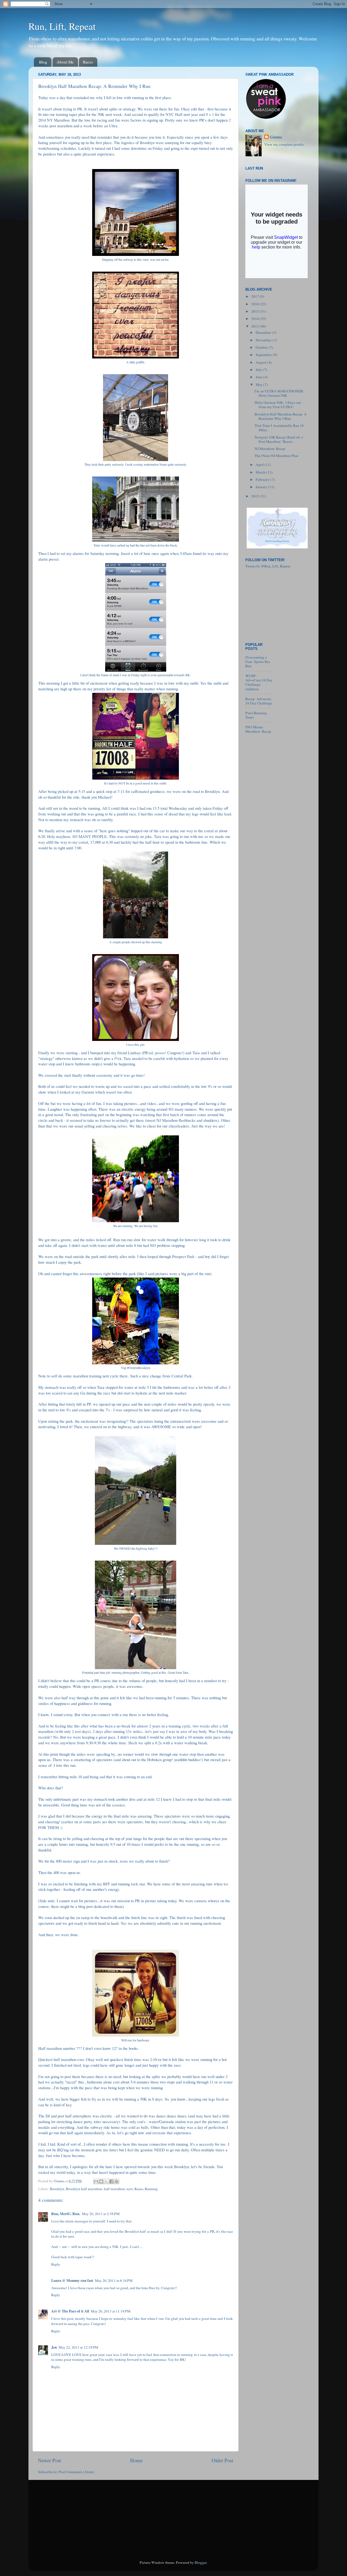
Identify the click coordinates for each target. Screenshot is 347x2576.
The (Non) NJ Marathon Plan (276, 456)
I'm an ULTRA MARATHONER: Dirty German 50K (279, 393)
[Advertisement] (272, 604)
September (264, 355)
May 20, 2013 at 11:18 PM (111, 2311)
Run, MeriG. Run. (66, 2214)
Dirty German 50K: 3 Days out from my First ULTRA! (278, 405)
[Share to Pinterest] (117, 2181)
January (262, 487)
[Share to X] (106, 2181)
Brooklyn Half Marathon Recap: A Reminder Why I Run (281, 416)
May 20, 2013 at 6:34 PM (114, 2280)
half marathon (114, 2189)
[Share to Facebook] (111, 2181)
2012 (256, 496)
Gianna (276, 137)
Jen (54, 2347)
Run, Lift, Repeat (62, 26)
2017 (256, 296)
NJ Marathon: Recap (270, 449)
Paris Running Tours (256, 715)
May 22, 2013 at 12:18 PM (78, 2347)
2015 (256, 311)
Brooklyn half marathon (84, 2189)
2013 (256, 326)
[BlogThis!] (101, 2181)
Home (136, 2460)
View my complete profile (284, 144)
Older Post (222, 2460)
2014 (256, 319)
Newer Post (49, 2460)
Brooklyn (57, 2189)
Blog (43, 62)
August (261, 362)
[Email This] (96, 2181)
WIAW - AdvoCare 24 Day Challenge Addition (259, 682)
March (261, 472)
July (259, 370)
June (259, 377)
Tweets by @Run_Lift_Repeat (268, 566)
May (259, 385)
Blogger (201, 2562)
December (264, 332)
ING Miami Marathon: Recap (258, 729)
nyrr (130, 2189)
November (264, 340)
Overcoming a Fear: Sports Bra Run (258, 662)
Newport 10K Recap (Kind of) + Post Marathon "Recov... (279, 439)
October (262, 347)
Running (151, 2189)
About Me (65, 62)
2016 (256, 304)
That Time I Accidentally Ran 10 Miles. (279, 428)
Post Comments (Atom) (76, 2472)
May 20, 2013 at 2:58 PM (101, 2214)
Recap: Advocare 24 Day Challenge (259, 701)
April (260, 465)
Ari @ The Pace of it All (70, 2311)
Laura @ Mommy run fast (72, 2280)
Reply (56, 2264)
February (263, 479)
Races (88, 62)
